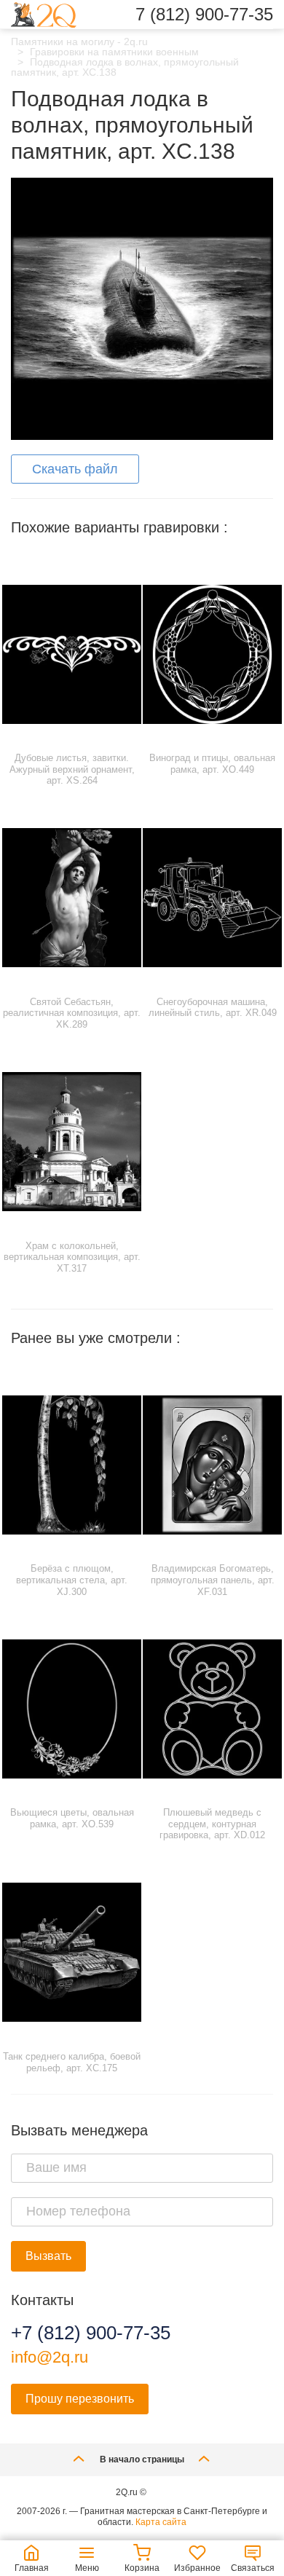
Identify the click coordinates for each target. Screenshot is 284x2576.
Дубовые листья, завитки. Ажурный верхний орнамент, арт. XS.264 (72, 769)
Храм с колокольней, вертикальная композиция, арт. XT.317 (72, 1257)
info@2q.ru (50, 2357)
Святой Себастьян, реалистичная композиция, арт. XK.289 (72, 1013)
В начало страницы (142, 2459)
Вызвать (48, 2256)
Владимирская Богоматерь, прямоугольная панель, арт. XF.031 (213, 1580)
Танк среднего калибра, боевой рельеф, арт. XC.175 (72, 2062)
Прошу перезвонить (80, 2399)
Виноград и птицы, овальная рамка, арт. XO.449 (212, 764)
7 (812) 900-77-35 (204, 15)
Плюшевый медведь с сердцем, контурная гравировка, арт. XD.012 (212, 1824)
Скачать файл (75, 469)
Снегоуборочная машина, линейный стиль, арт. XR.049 (213, 1008)
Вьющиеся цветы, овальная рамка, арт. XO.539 (72, 1818)
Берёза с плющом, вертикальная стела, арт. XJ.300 (72, 1580)
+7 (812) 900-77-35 (91, 2333)
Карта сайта (161, 2522)
